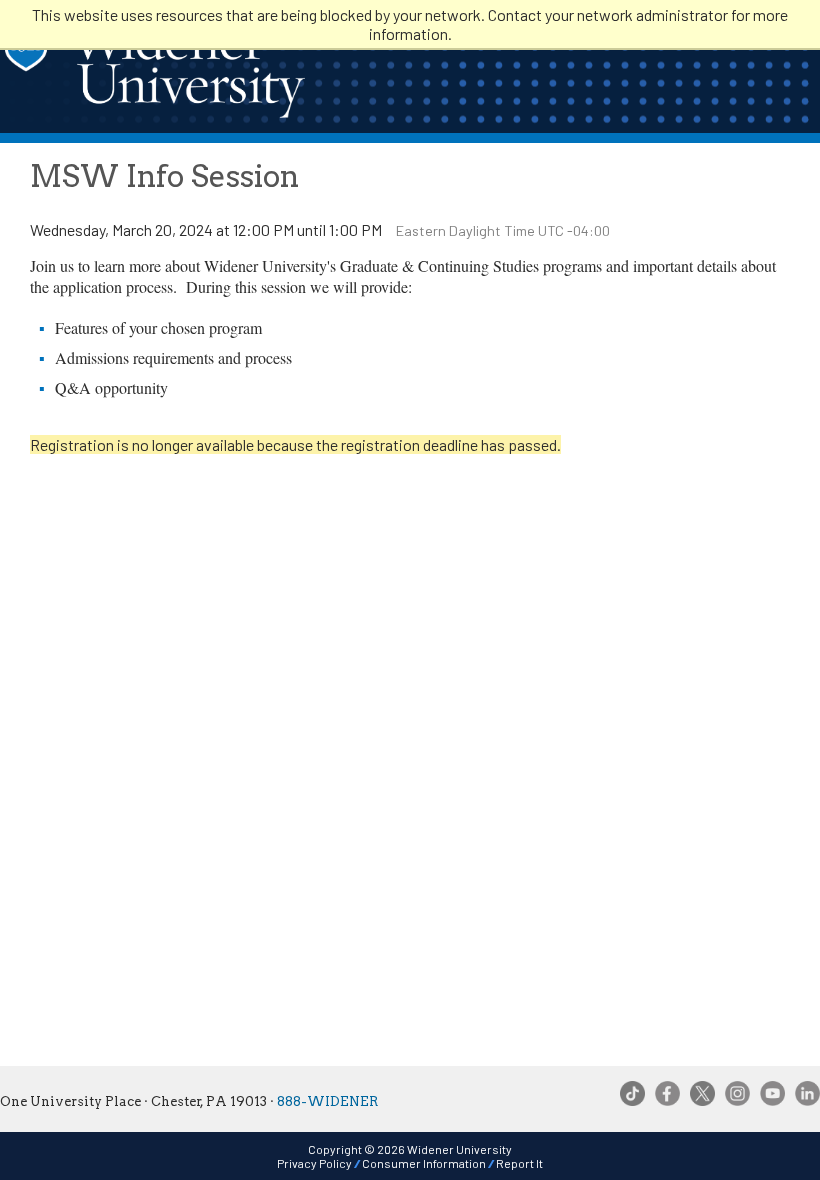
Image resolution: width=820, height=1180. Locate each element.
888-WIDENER (327, 1101)
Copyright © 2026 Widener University (410, 1149)
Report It (519, 1163)
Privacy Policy (314, 1163)
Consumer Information (424, 1163)
